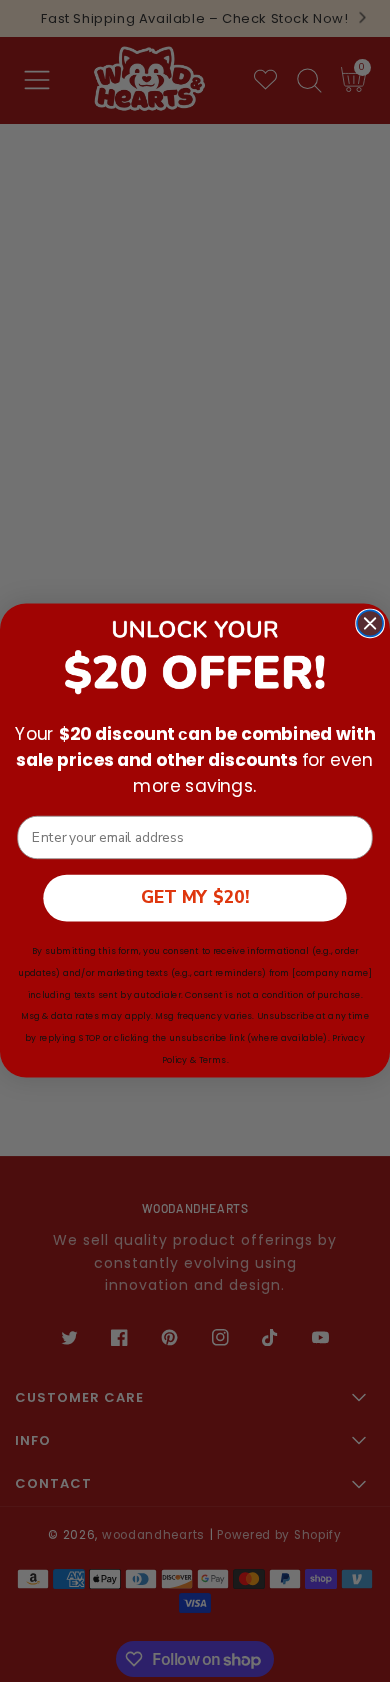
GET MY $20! (195, 898)
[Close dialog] (370, 624)
